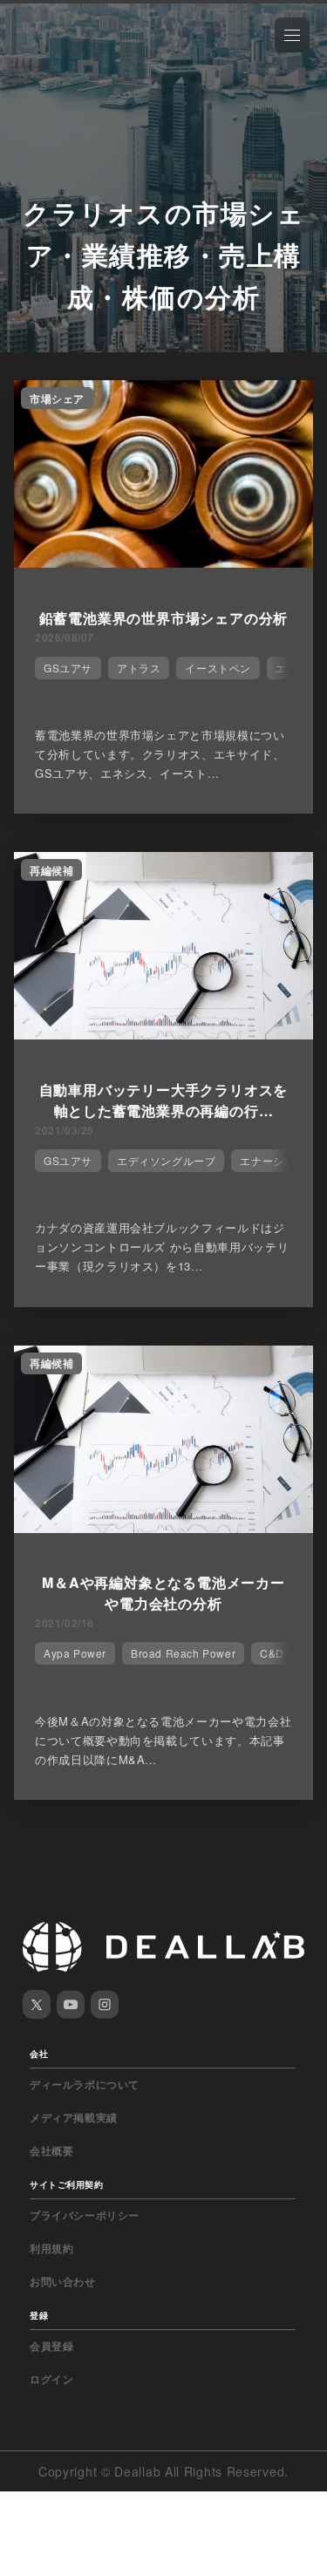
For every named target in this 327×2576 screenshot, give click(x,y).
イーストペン (218, 668)
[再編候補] (163, 1034)
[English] (32, 54)
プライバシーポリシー (85, 2215)
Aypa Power (75, 1653)
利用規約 (51, 2248)
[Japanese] (62, 54)
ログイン (51, 2379)
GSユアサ (68, 668)
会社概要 (51, 2150)
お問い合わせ (63, 2281)
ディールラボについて (85, 2084)
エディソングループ (166, 1160)
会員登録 (51, 2346)
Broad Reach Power (183, 1653)
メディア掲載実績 (74, 2117)
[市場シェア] (163, 562)
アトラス (139, 668)
